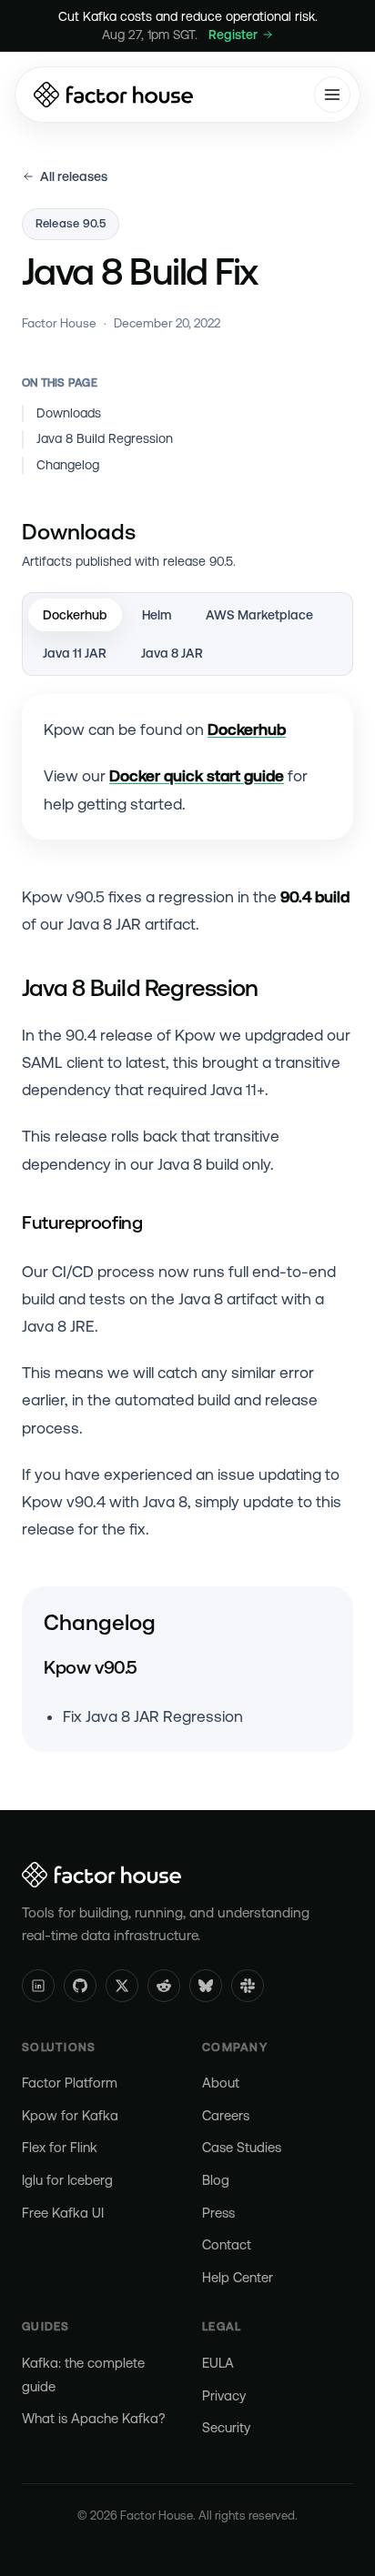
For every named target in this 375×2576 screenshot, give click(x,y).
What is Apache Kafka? (94, 2418)
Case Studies (242, 2147)
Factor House (59, 323)
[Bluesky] (206, 1986)
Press (218, 2213)
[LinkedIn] (38, 1986)
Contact (227, 2244)
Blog (216, 2180)
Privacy (224, 2395)
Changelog (68, 465)
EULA (218, 2363)
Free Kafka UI (63, 2213)
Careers (226, 2115)
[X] (122, 1986)
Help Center (238, 2277)
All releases (74, 176)
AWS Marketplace (259, 615)
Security (226, 2427)
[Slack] (248, 1986)
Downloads (69, 413)
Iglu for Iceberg (67, 2180)
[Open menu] (332, 95)
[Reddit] (164, 1986)
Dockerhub (75, 615)
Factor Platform (70, 2083)
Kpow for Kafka (70, 2115)
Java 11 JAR (75, 653)
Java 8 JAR (172, 653)
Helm (157, 615)
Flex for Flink (60, 2147)
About (221, 2083)
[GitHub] (80, 1986)
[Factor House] (113, 95)
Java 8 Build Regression (105, 438)
